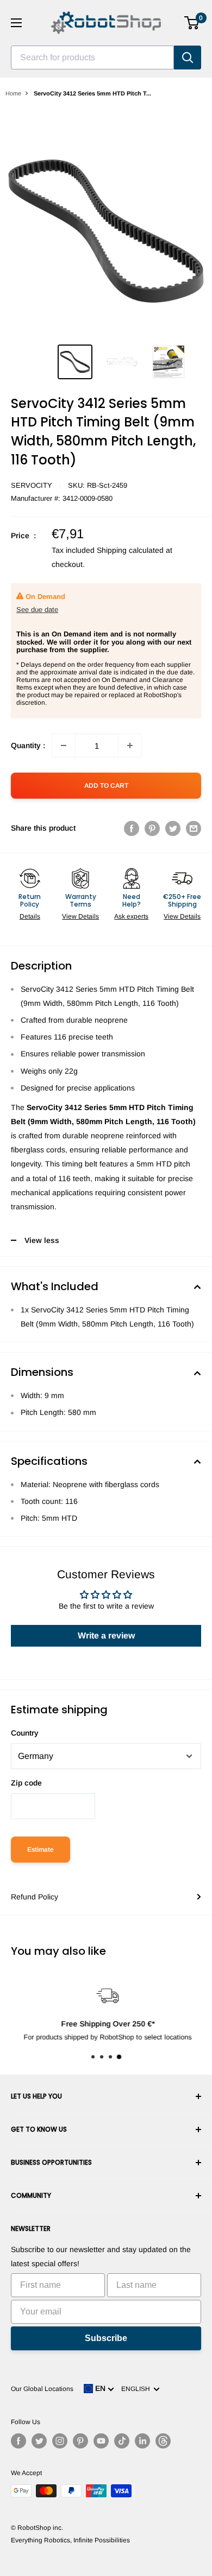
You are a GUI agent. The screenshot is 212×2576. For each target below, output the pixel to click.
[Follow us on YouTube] (101, 2441)
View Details (80, 916)
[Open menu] (16, 23)
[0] (192, 23)
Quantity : (28, 745)
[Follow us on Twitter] (39, 2441)
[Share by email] (194, 828)
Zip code (26, 1783)
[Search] (188, 58)
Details (30, 916)
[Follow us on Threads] (163, 2441)
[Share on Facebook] (132, 828)
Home (13, 93)
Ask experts (131, 916)
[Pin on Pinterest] (152, 828)
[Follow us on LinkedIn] (142, 2441)
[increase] (130, 745)
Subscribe (106, 2338)
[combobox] (92, 58)
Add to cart (106, 786)
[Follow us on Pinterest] (80, 2441)
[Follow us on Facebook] (18, 2441)
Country (25, 1733)
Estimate (40, 1850)
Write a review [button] (106, 1635)
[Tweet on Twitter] (173, 828)
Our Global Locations (42, 2389)
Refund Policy (35, 1897)
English (137, 2389)
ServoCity (32, 485)
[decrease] (64, 745)
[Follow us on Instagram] (60, 2441)
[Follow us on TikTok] (122, 2441)
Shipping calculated (130, 550)
